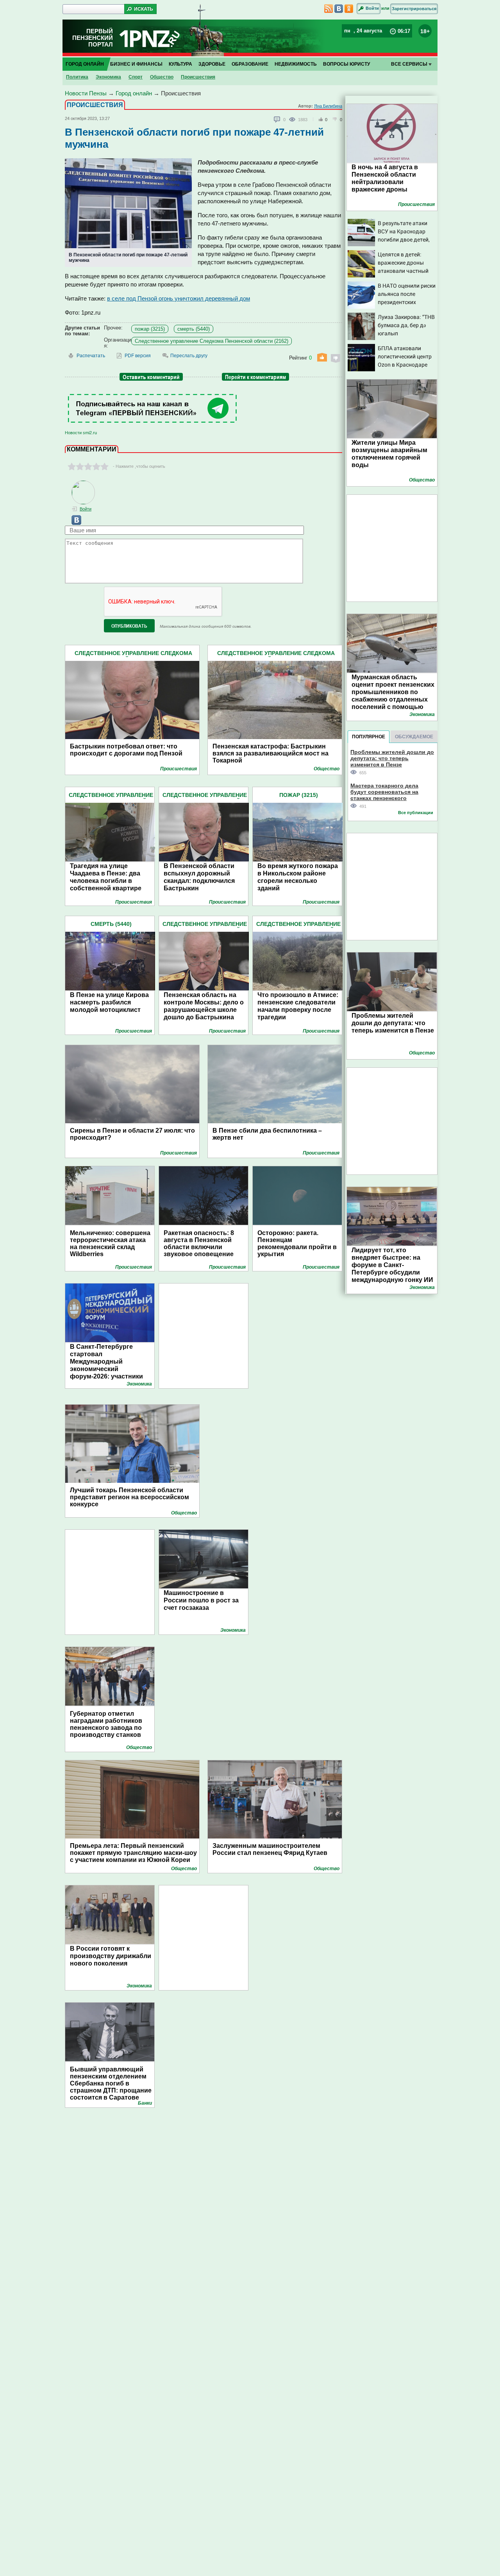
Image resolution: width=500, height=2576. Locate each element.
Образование (250, 64)
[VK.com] (73, 523)
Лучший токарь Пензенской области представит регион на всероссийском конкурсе (129, 1497)
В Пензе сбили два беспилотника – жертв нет (267, 1134)
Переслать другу (189, 356)
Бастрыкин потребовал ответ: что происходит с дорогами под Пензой (126, 750)
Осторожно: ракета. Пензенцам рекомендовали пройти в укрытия (297, 1243)
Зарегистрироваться (414, 9)
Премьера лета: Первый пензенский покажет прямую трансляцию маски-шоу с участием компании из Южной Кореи (133, 1853)
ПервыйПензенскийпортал (93, 38)
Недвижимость (296, 64)
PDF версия (138, 356)
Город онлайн (85, 64)
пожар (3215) (150, 329)
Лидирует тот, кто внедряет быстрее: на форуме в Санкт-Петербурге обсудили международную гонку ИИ (392, 1265)
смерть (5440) (194, 329)
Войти (372, 8)
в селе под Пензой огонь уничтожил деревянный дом (179, 298)
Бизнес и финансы (136, 64)
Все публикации (416, 813)
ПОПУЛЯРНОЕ (369, 737)
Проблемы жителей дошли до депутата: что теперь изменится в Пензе (392, 758)
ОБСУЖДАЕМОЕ (414, 737)
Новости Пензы (86, 93)
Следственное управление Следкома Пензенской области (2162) (212, 341)
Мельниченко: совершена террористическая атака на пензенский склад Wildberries (110, 1243)
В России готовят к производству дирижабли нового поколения (111, 1956)
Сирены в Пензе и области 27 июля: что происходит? (132, 1134)
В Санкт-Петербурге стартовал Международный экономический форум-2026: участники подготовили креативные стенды (110, 1369)
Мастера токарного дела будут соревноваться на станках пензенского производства (384, 792)
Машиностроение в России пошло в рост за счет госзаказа (201, 1600)
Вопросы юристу (346, 64)
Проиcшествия (198, 77)
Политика (77, 77)
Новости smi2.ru (81, 433)
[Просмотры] (294, 119)
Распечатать (91, 356)
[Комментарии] (277, 120)
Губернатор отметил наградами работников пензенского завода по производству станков (106, 1724)
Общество (162, 77)
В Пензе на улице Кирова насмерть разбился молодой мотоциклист (109, 1002)
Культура (180, 64)
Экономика (108, 77)
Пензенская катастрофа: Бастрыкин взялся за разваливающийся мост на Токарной (271, 753)
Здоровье (212, 64)
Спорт (136, 77)
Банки (145, 2103)
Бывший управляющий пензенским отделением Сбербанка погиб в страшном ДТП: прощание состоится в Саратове (111, 2083)
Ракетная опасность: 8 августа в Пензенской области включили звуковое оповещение (199, 1243)
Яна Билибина (328, 106)
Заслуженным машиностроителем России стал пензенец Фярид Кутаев (270, 1849)
